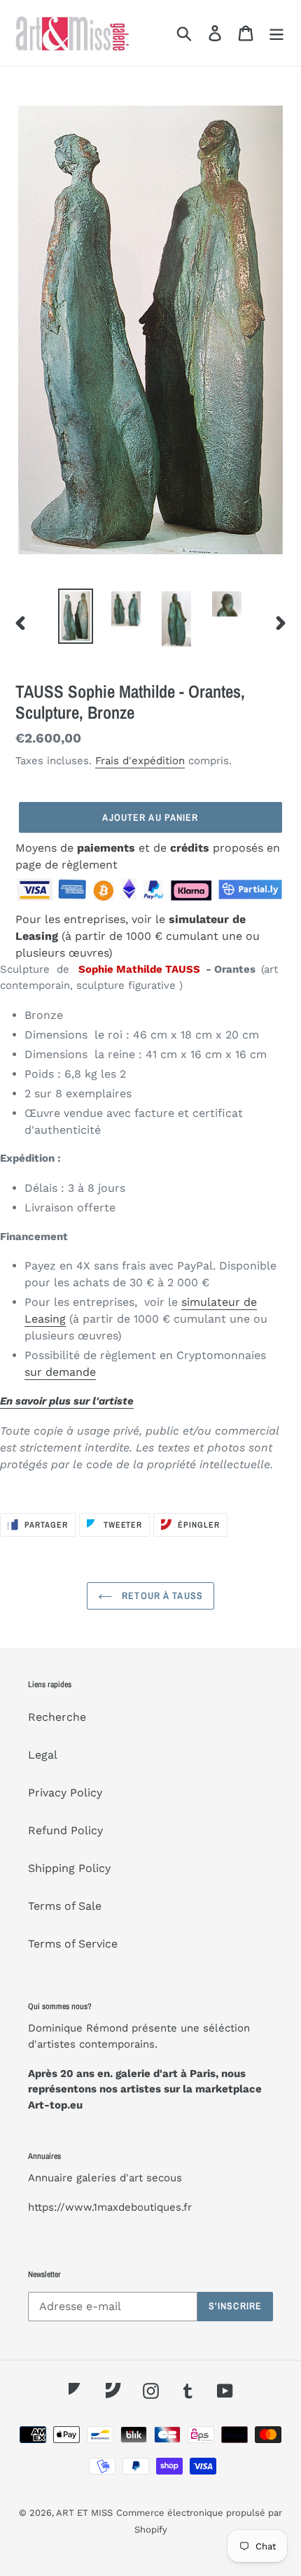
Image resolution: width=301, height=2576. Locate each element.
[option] (76, 616)
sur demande (60, 1372)
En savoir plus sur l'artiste (67, 1401)
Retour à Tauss (161, 1596)
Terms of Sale (65, 1906)
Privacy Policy (65, 1793)
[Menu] (276, 33)
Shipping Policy (69, 1868)
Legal (43, 1755)
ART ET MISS (84, 2513)
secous (164, 2178)
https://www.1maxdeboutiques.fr (110, 2207)
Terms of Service (73, 1944)
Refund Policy (65, 1830)
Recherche (57, 1717)
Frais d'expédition (140, 761)
